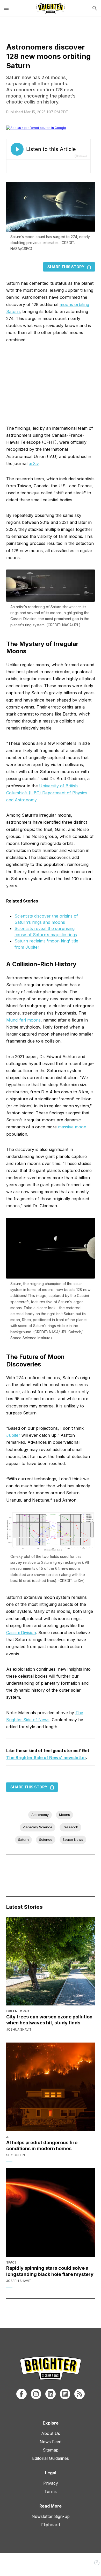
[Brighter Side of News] (51, 8)
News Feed (51, 2442)
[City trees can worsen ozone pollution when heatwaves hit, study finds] (51, 1961)
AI (8, 2137)
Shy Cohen (16, 2155)
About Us (51, 2433)
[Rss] (80, 2394)
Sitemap (51, 2450)
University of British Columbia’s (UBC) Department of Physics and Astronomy (47, 793)
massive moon (72, 1127)
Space (11, 2262)
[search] (95, 8)
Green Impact (19, 2011)
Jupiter (13, 1435)
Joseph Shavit (19, 2281)
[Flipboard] (65, 2394)
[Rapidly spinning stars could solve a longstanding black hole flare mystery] (51, 2212)
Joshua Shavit (19, 2029)
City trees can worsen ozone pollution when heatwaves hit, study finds (49, 2020)
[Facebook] (21, 2394)
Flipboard (51, 2525)
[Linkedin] (51, 2394)
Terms (51, 2491)
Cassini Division (21, 1633)
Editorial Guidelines (51, 2458)
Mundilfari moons (23, 1020)
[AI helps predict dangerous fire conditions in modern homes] (51, 2087)
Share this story (66, 267)
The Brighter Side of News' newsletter (46, 1758)
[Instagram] (36, 2394)
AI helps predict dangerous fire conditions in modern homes (42, 2145)
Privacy (51, 2483)
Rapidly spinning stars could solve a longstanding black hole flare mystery (50, 2271)
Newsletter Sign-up (51, 2516)
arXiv (34, 463)
